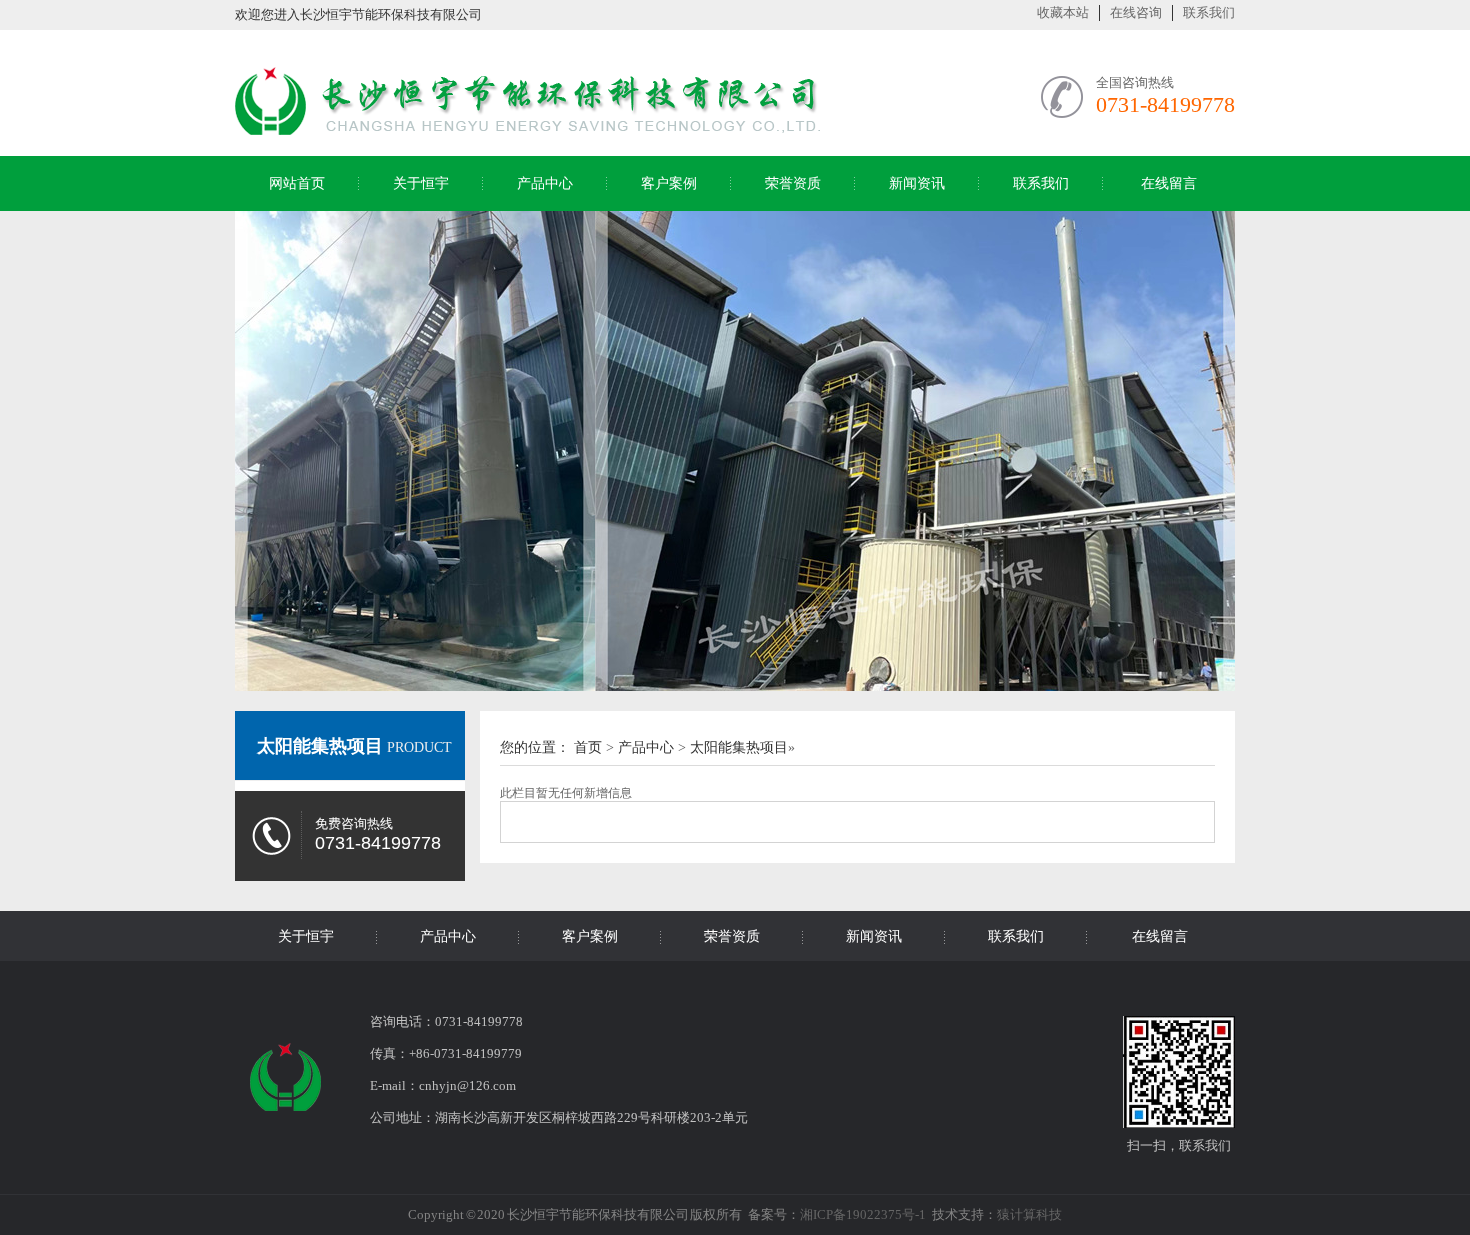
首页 (588, 747)
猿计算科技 (1029, 1214)
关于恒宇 (421, 183)
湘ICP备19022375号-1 (863, 1214)
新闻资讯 (917, 183)
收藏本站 (1063, 12)
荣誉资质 (793, 183)
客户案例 (669, 183)
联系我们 (1209, 12)
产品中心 (545, 183)
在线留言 (1169, 183)
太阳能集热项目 (320, 746)
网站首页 (297, 183)
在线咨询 (1136, 12)
